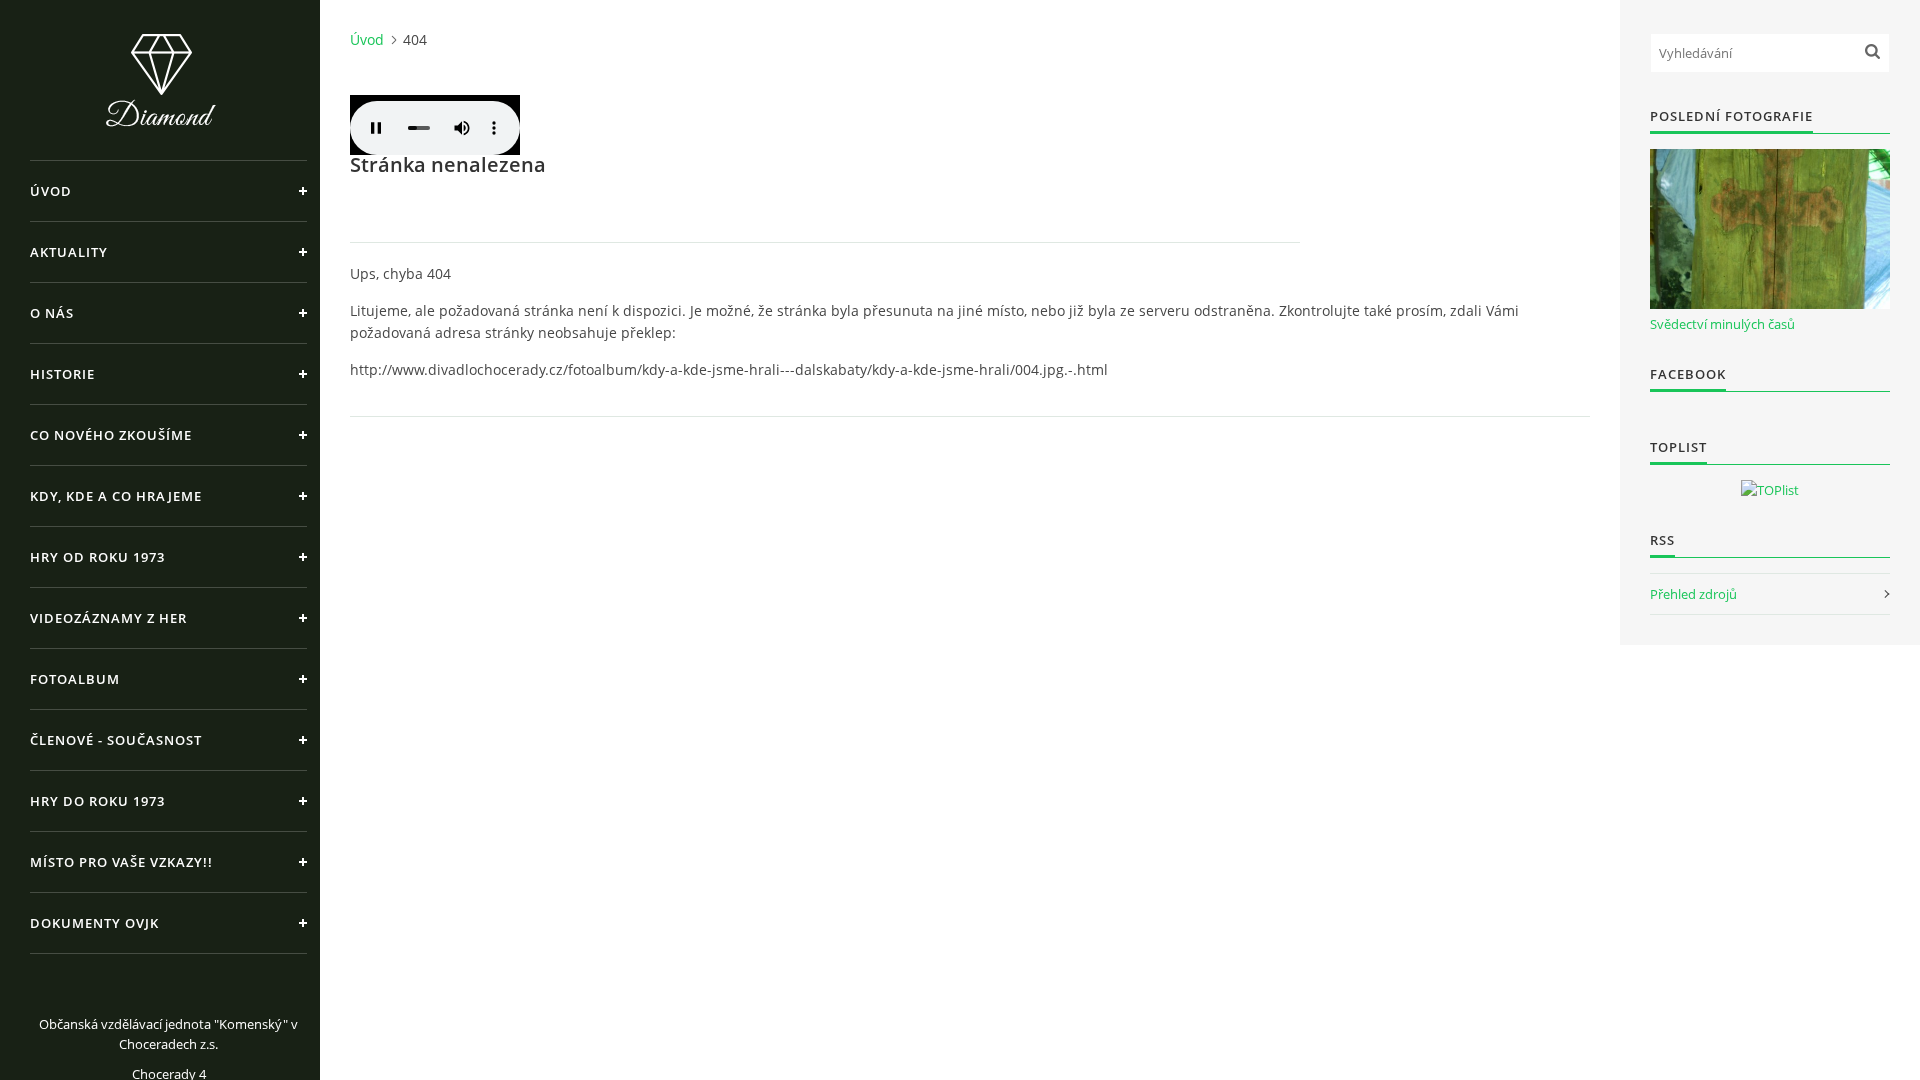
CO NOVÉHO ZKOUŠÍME (111, 435)
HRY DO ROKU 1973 (97, 801)
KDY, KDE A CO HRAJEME (116, 496)
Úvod (51, 191)
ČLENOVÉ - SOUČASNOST (116, 740)
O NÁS (52, 313)
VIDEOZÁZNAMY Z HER (108, 618)
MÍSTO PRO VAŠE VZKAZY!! (121, 862)
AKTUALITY (69, 252)
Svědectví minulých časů (1722, 324)
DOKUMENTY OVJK (94, 923)
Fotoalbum (75, 679)
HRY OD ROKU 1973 (97, 557)
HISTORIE (62, 374)
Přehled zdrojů (1693, 594)
